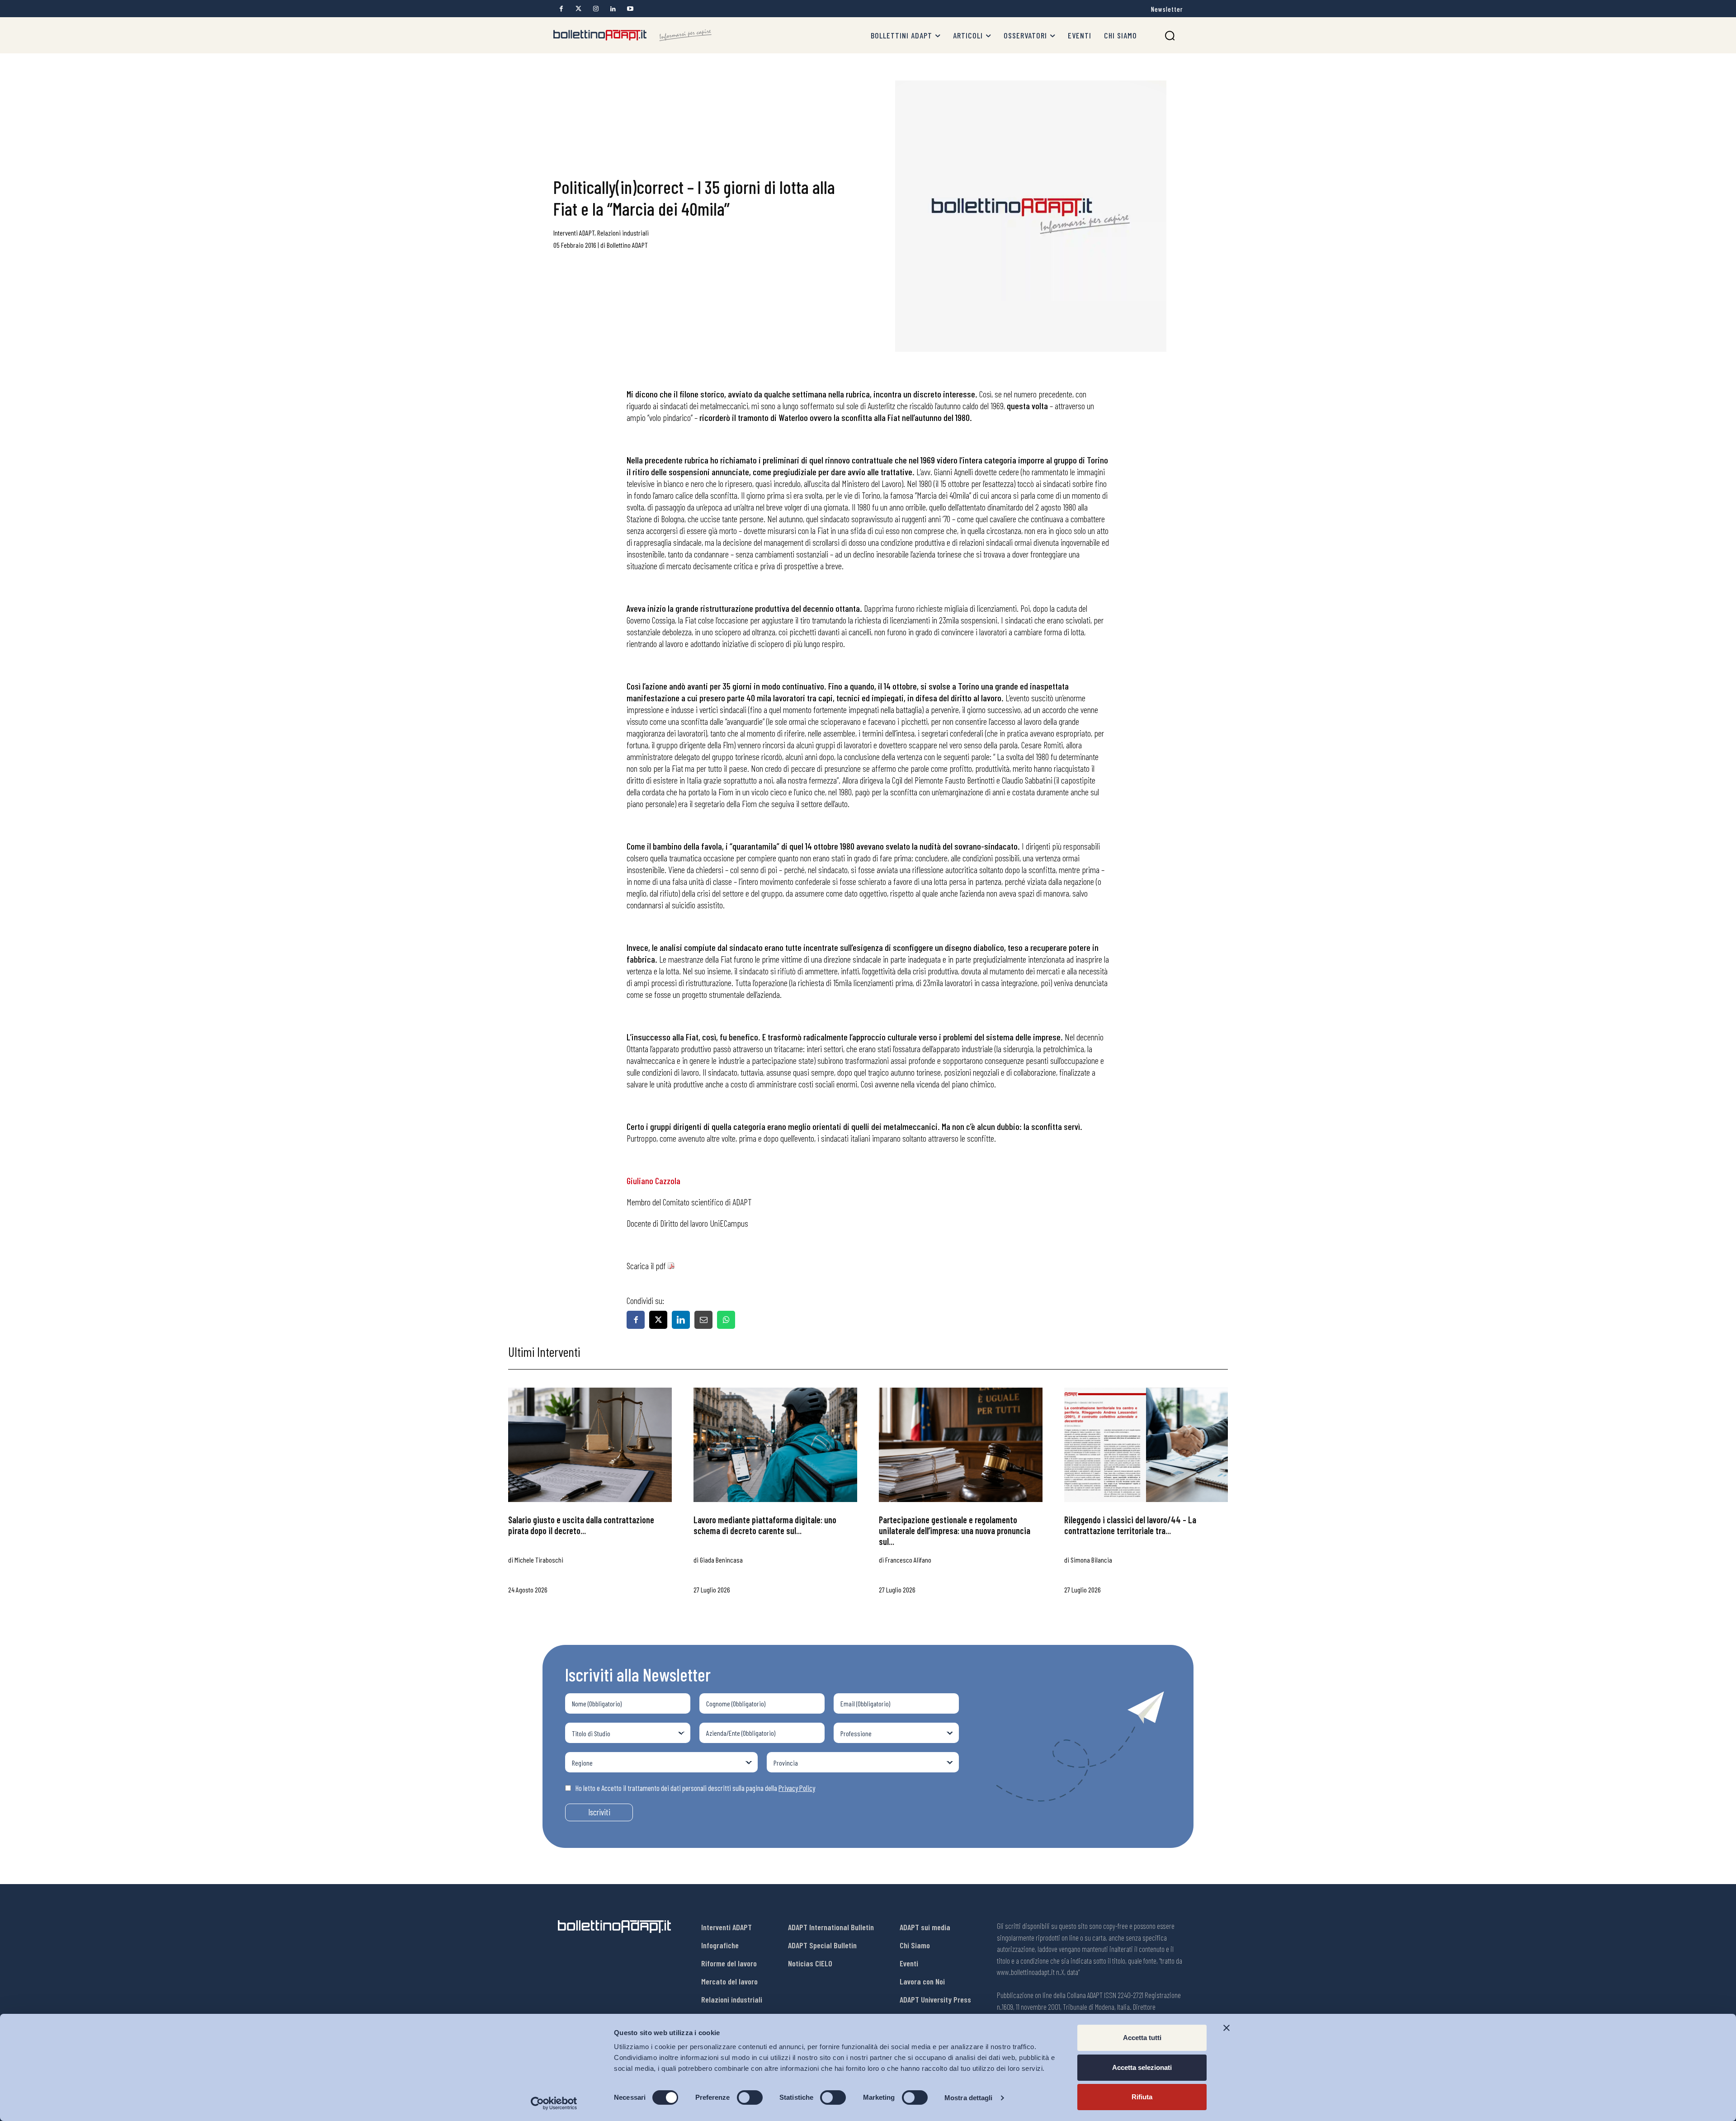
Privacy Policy (797, 1788)
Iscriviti (599, 1812)
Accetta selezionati (1142, 2067)
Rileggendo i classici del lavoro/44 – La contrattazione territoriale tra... (1130, 1525)
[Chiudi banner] (1227, 2028)
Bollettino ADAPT (627, 245)
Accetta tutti (1142, 2038)
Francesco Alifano (908, 1560)
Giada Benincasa (721, 1560)
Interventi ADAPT (574, 233)
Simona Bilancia (1091, 1560)
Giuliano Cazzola (653, 1181)
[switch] (750, 2097)
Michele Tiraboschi (539, 1560)
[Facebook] (561, 9)
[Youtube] (630, 9)
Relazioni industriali (623, 233)
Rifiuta (1142, 2097)
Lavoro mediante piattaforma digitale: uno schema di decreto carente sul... (765, 1525)
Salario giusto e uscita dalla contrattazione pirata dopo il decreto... (581, 1525)
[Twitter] (578, 9)
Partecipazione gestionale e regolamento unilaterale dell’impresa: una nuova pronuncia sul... (955, 1531)
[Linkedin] (613, 9)
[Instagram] (596, 9)
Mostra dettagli (969, 2098)
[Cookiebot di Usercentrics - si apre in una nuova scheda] (554, 2103)
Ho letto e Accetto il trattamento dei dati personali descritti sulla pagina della (695, 1788)
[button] (1170, 35)
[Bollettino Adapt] (632, 35)
